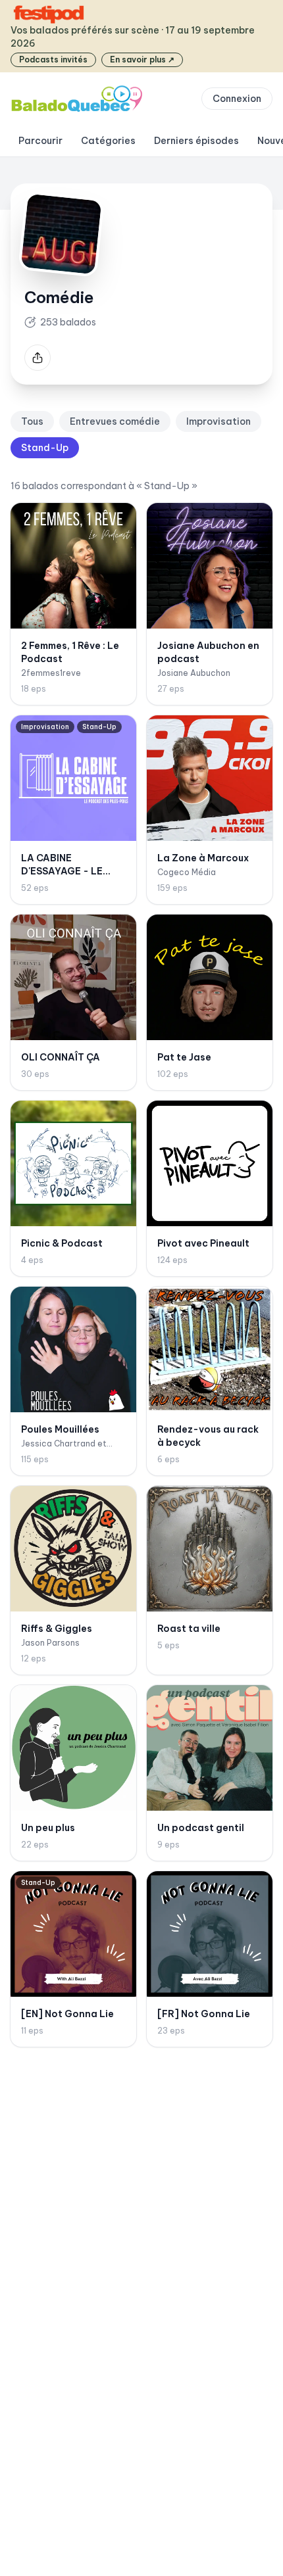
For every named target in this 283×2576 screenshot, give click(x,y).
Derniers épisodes (196, 141)
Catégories (108, 141)
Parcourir (40, 141)
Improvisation (219, 421)
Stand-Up (45, 448)
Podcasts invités (53, 60)
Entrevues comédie (115, 421)
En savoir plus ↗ (142, 60)
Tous (32, 421)
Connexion (237, 99)
